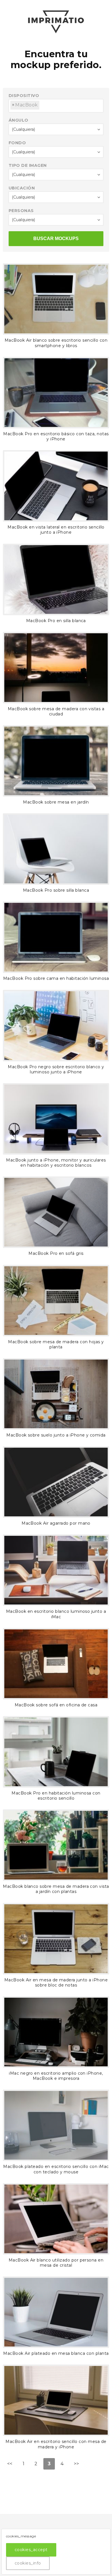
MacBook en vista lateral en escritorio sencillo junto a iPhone (56, 530)
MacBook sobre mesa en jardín (56, 802)
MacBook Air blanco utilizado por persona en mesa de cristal (56, 2263)
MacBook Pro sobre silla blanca (56, 890)
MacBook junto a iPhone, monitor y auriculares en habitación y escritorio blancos (56, 1163)
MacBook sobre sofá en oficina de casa (56, 1705)
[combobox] (56, 106)
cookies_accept (31, 2550)
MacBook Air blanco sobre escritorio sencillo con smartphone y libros (56, 343)
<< (10, 2464)
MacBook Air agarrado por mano (56, 1523)
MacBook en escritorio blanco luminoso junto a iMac (56, 1614)
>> (77, 2464)
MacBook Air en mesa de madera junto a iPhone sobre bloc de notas (56, 1983)
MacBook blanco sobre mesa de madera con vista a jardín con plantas (56, 1889)
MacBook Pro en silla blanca (56, 621)
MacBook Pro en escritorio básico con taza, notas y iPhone (56, 436)
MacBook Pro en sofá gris (56, 1253)
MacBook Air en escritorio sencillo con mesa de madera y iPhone (56, 2444)
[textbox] (43, 103)
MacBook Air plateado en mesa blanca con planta (56, 2353)
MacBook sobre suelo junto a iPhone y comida (56, 1435)
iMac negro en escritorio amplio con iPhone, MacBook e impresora (56, 2076)
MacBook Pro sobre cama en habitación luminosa (56, 978)
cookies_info (28, 2563)
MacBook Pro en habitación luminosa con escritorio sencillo (56, 1796)
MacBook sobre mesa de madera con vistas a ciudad (56, 711)
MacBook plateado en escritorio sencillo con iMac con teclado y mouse (56, 2169)
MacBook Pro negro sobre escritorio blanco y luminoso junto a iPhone (56, 1069)
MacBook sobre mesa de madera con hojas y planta (56, 1344)
